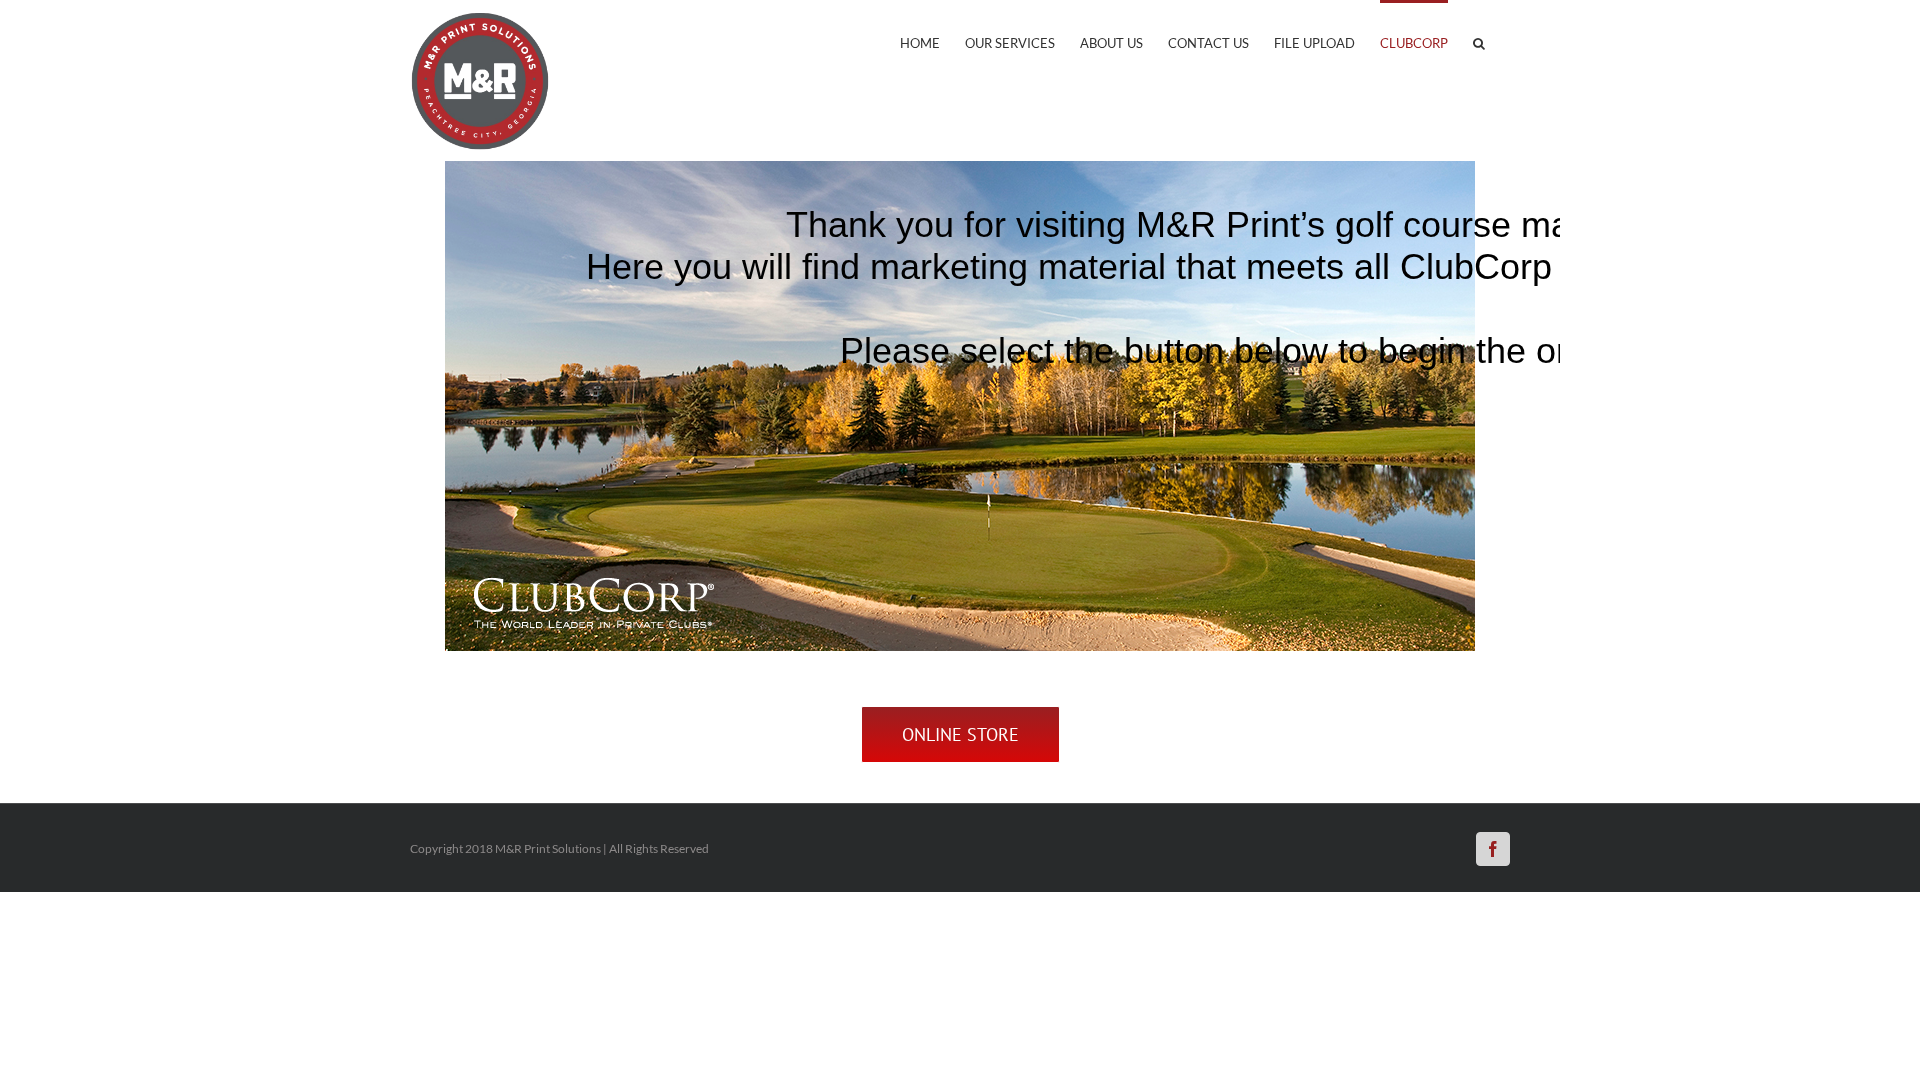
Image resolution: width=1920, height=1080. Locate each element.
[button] (1479, 41)
